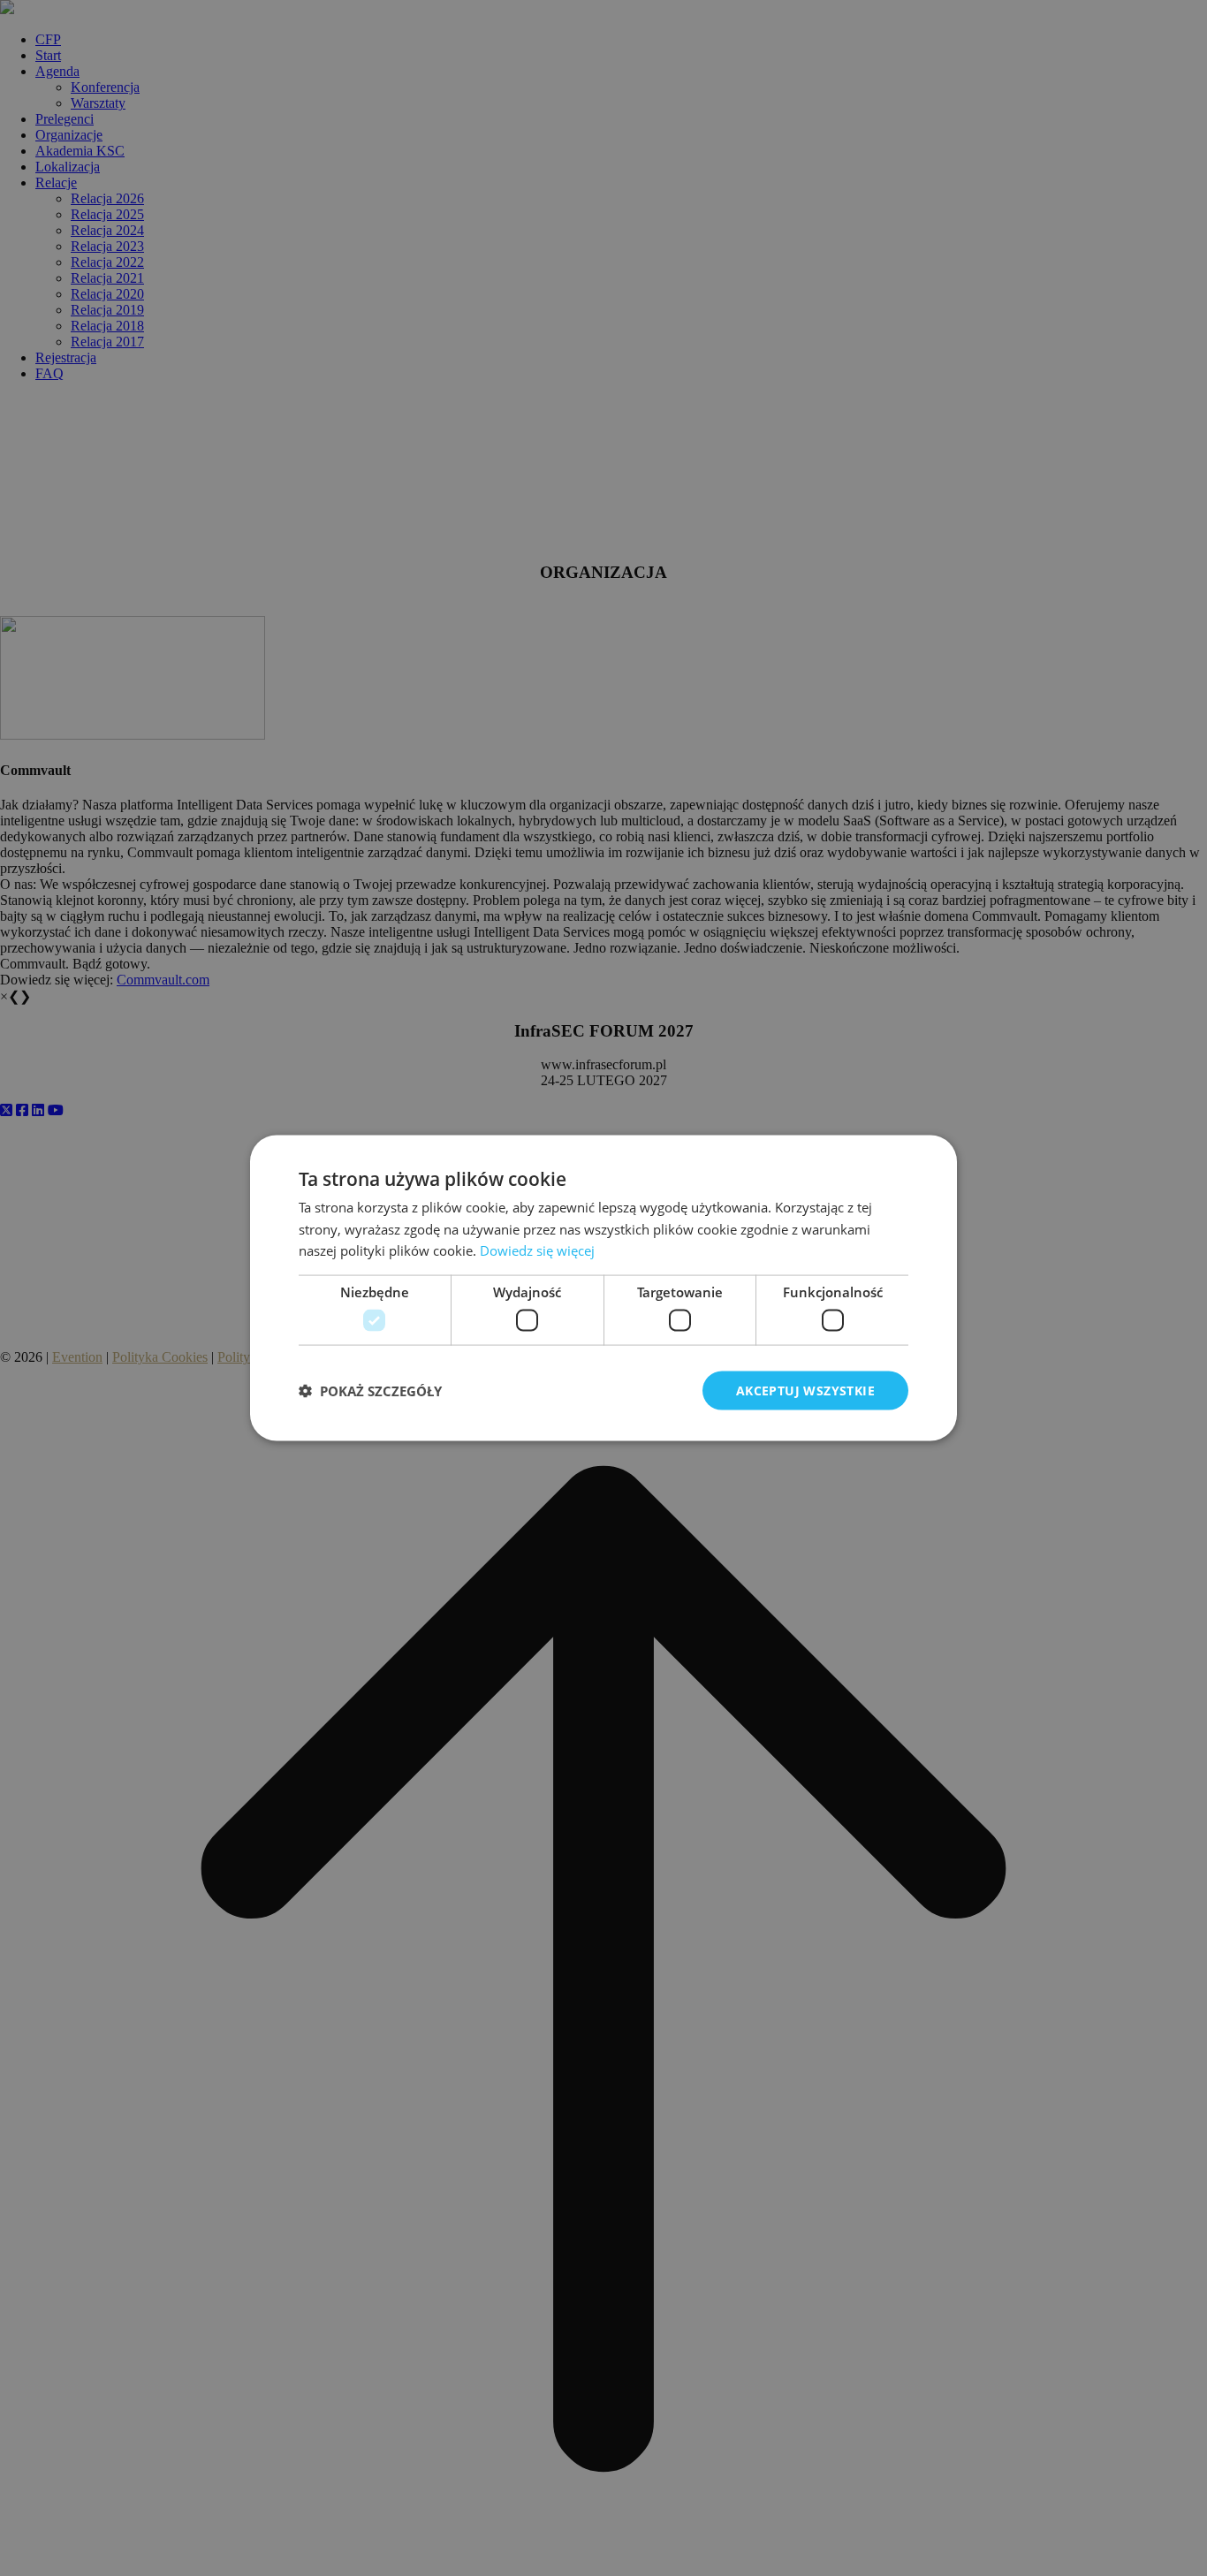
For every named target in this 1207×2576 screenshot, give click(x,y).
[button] (370, 1391)
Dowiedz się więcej (537, 1250)
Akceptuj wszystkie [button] (805, 1390)
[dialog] (603, 1288)
